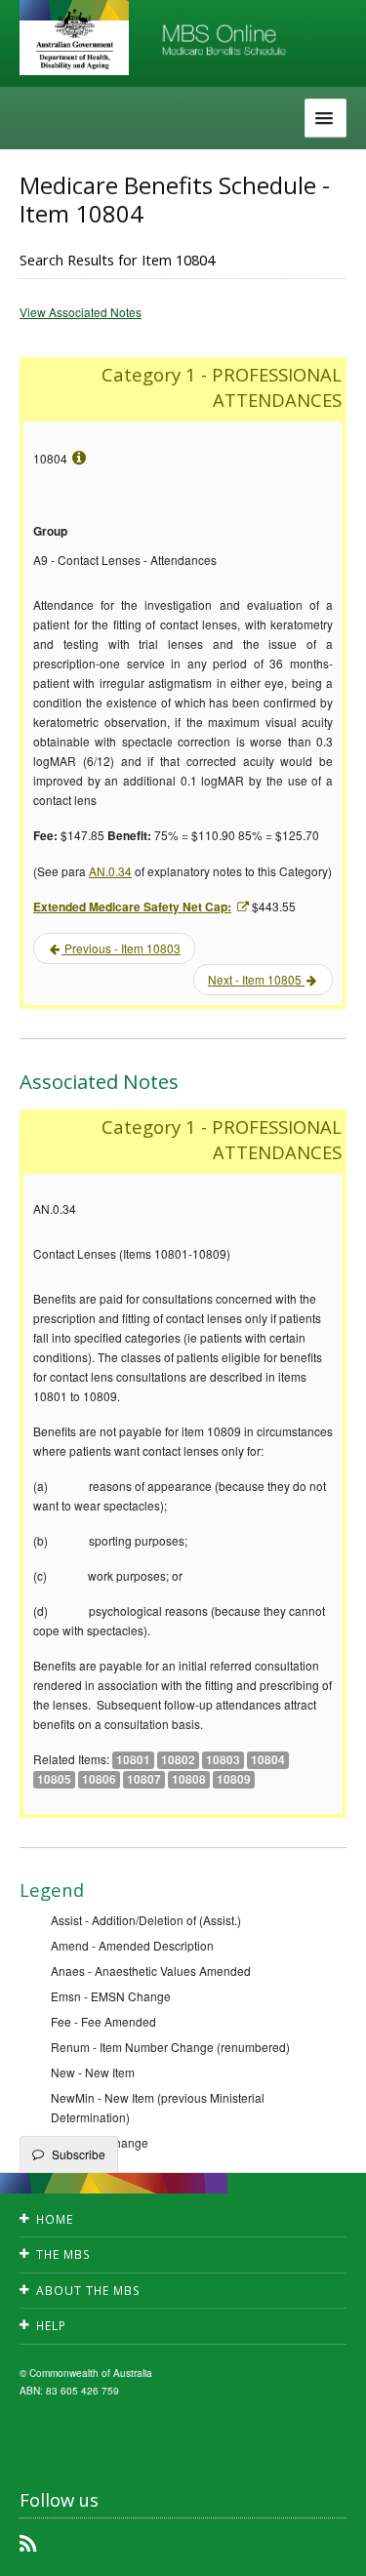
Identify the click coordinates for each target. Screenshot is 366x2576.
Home (55, 2219)
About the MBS (88, 2291)
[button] (327, 2547)
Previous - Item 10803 (121, 948)
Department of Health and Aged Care (74, 39)
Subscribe (79, 2154)
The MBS (63, 2254)
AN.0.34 (110, 871)
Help (51, 2326)
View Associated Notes (81, 312)
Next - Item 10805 (256, 979)
